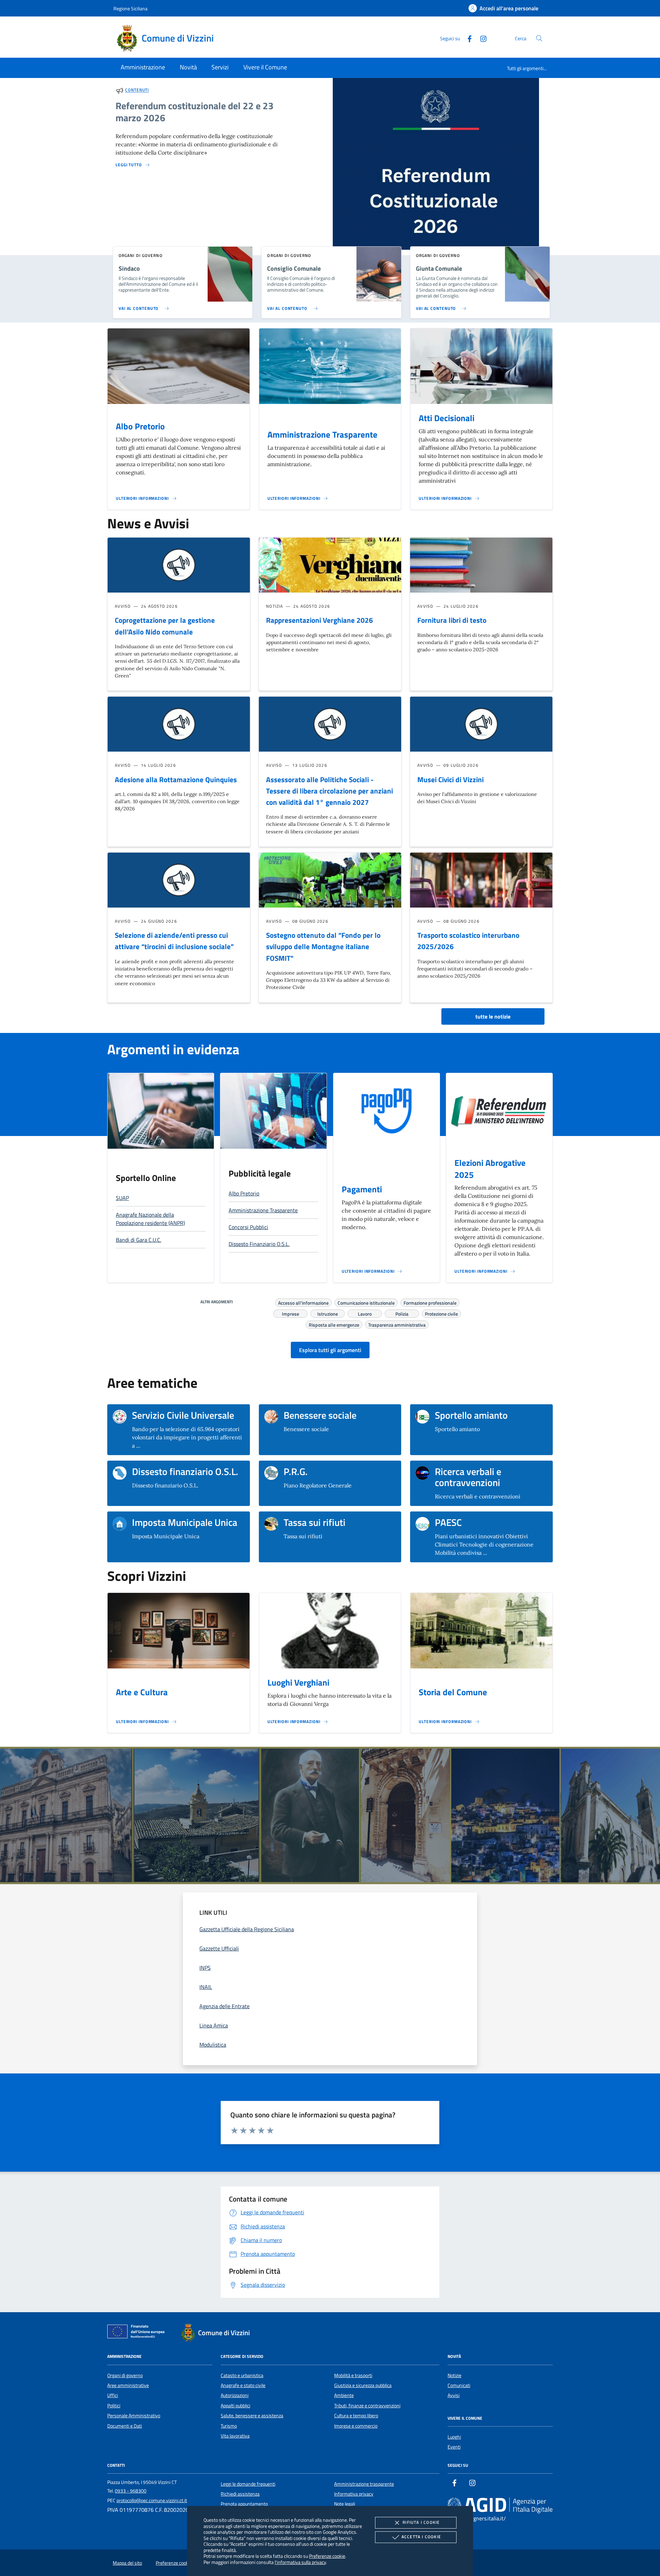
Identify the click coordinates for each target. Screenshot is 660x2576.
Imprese (290, 1313)
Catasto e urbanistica (242, 2375)
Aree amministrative (128, 2385)
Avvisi (454, 2395)
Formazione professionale (430, 1302)
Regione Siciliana (130, 8)
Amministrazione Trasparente (322, 435)
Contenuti (137, 90)
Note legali (345, 2504)
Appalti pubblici (235, 2406)
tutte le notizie (493, 1016)
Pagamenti (362, 1189)
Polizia (402, 1313)
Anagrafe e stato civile (243, 2385)
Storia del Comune (453, 1692)
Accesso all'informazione (303, 1302)
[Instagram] (481, 38)
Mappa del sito (127, 2563)
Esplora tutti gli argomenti (330, 1350)
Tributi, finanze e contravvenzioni (367, 2406)
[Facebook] (467, 38)
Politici (114, 2406)
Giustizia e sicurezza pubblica (363, 2385)
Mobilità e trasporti (353, 2375)
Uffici (113, 2395)
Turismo (229, 2426)
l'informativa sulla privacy (300, 2562)
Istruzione (328, 1313)
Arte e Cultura (142, 1692)
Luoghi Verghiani (298, 1683)
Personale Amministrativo (134, 2416)
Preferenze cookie (327, 2556)
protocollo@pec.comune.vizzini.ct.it (152, 2500)
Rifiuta (421, 2522)
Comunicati (459, 2385)
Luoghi (454, 2437)
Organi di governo (125, 2375)
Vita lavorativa (235, 2436)
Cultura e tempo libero (356, 2416)
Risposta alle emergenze (334, 1324)
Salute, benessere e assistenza (252, 2416)
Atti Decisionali (447, 418)
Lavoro (365, 1313)
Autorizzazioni (235, 2395)
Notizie (454, 2375)
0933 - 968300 (131, 2491)
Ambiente (344, 2395)
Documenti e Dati (125, 2426)
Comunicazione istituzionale (366, 1302)
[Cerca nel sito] (539, 38)
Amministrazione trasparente (364, 2484)
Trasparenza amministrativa (397, 1324)
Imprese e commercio (356, 2426)
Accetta (421, 2537)
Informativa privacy (354, 2494)
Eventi (454, 2447)
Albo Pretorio (140, 426)
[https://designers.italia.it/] (500, 2505)
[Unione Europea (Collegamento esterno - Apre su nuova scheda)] (138, 2333)
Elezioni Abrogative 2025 (490, 1169)
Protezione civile (441, 1313)
